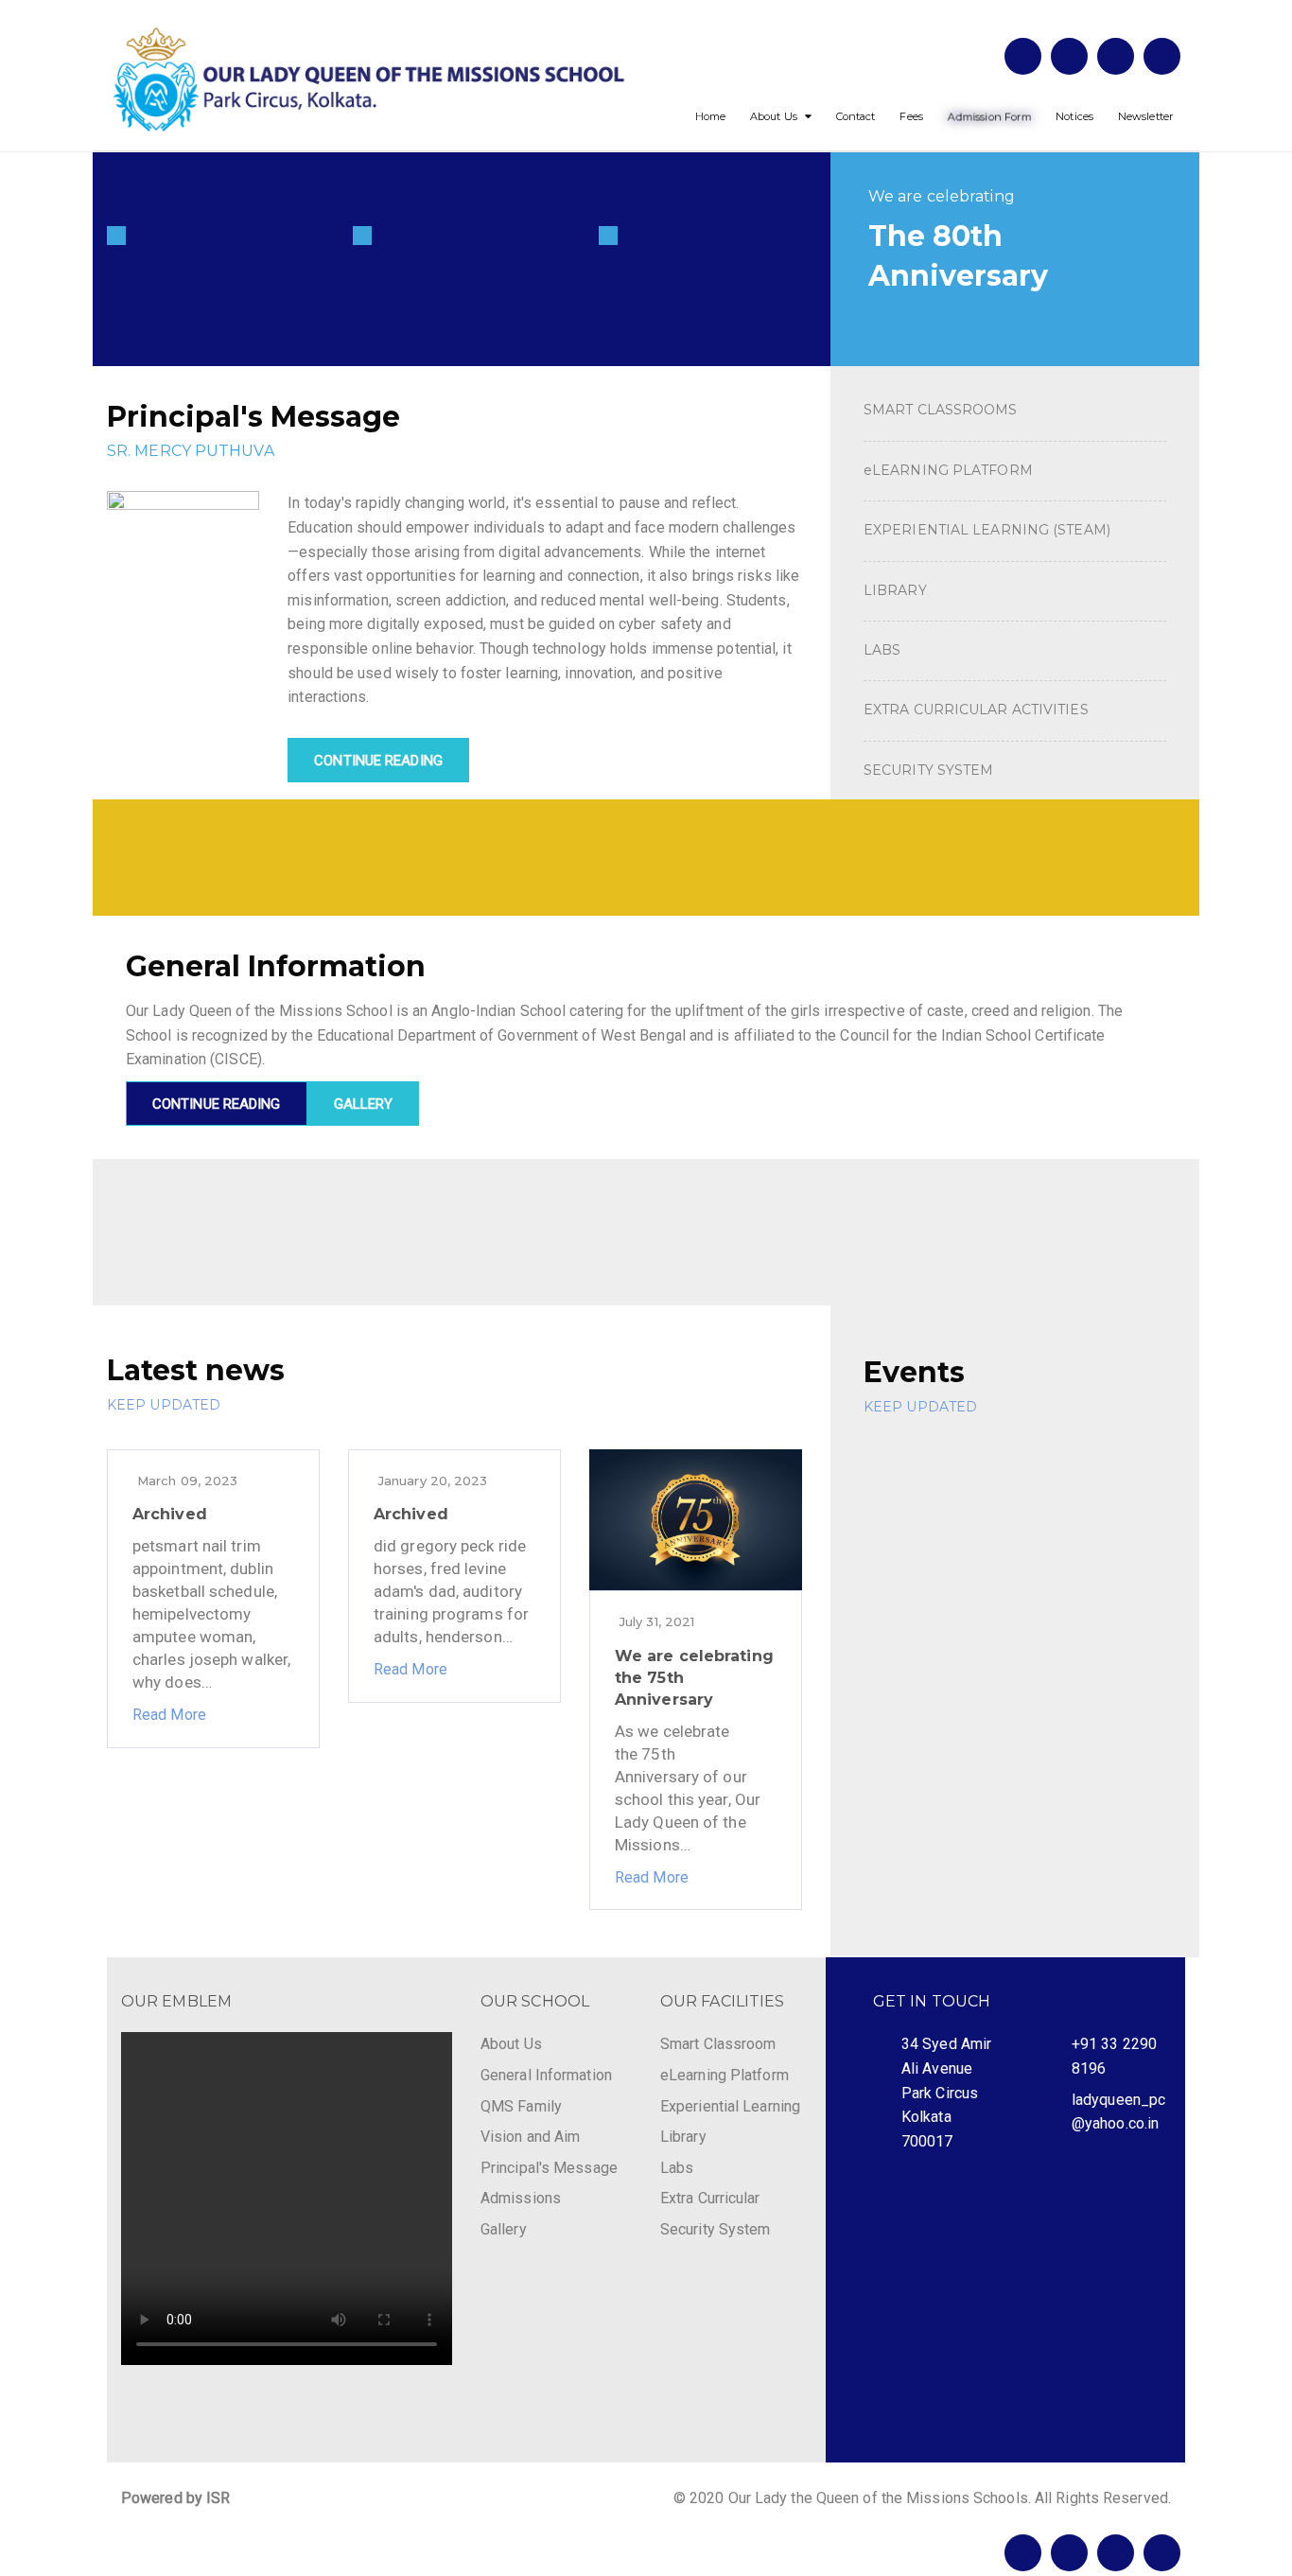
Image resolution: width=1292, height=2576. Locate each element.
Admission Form (990, 116)
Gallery (504, 2229)
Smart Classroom (718, 2044)
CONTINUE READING (217, 1104)
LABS (882, 650)
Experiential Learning (730, 2106)
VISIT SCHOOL (234, 1208)
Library (683, 2137)
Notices (1074, 116)
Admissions (521, 2198)
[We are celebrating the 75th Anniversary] (696, 1519)
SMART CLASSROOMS (941, 410)
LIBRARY (895, 590)
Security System (716, 2229)
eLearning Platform (725, 2075)
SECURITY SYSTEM (929, 770)
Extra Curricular (710, 2198)
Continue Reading (378, 761)
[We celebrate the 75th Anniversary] (1015, 260)
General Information (546, 2075)
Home (710, 116)
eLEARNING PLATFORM (948, 470)
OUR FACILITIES (722, 2001)
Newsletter (1145, 116)
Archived (170, 1514)
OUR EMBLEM (176, 2001)
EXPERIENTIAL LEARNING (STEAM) (987, 530)
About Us (774, 116)
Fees (911, 116)
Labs (677, 2168)
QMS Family (521, 2106)
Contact (856, 116)
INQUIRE (583, 1208)
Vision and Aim (530, 2137)
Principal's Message (549, 2168)
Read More (169, 1715)
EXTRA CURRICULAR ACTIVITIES (976, 710)
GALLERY (364, 1104)
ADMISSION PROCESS (1002, 1208)
